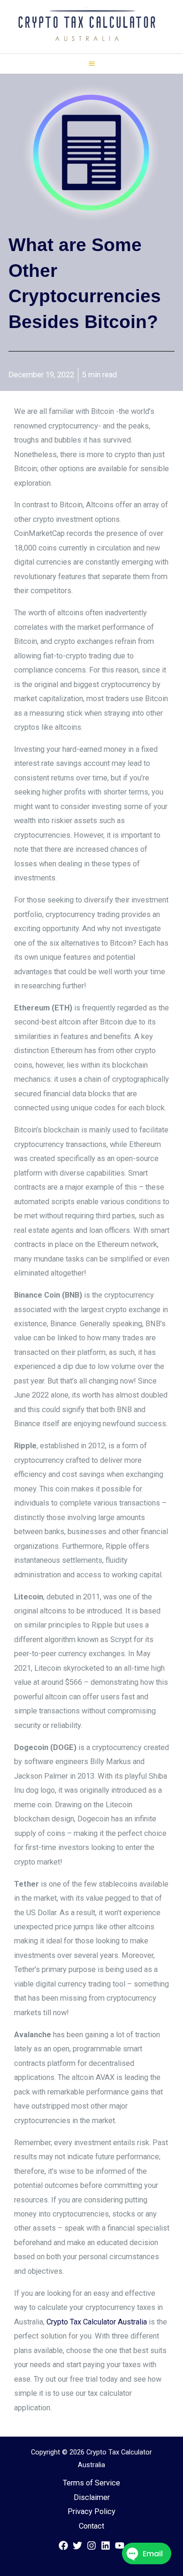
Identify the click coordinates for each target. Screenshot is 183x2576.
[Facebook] (63, 2545)
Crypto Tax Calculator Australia (97, 2322)
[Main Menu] (91, 64)
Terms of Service (91, 2483)
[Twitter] (77, 2545)
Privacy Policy (91, 2511)
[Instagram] (91, 2545)
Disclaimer (92, 2497)
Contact (91, 2526)
